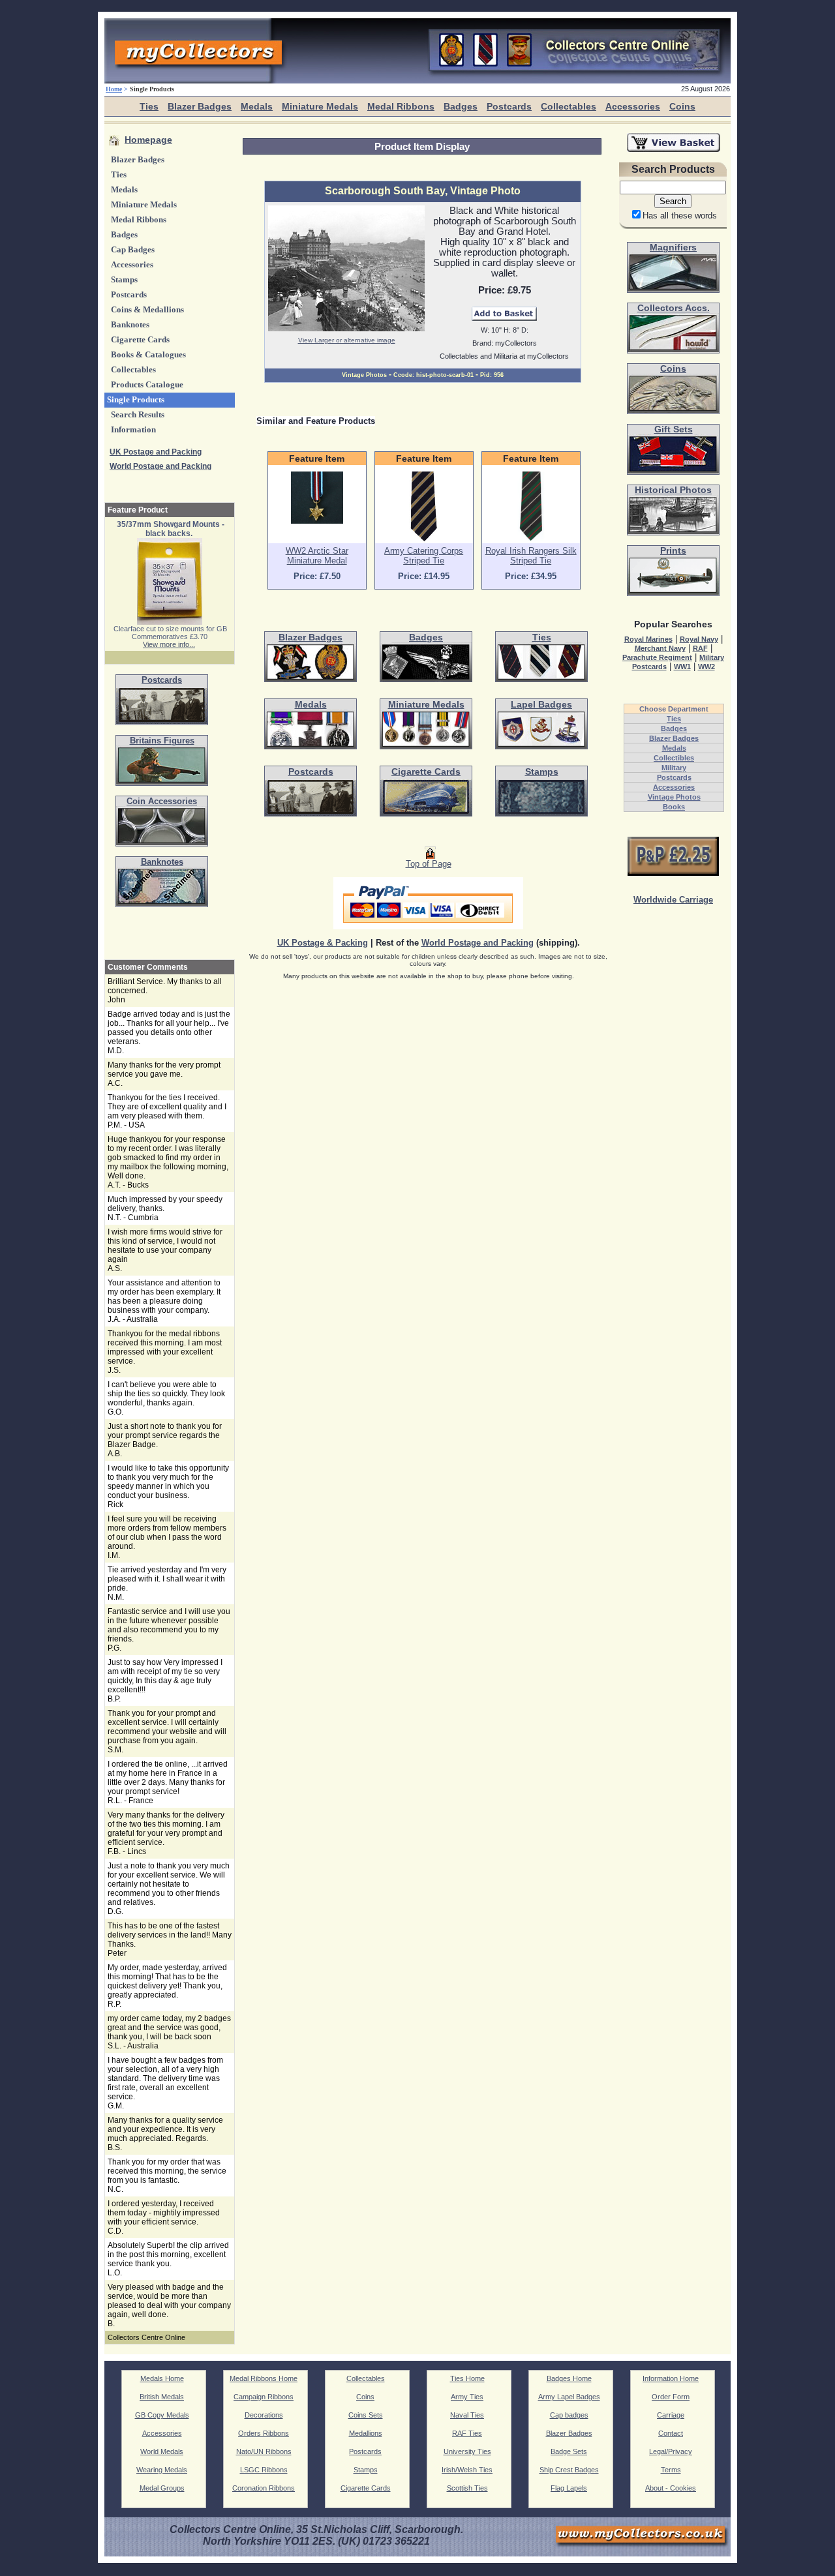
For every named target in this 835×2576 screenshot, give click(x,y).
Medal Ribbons (401, 106)
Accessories (633, 106)
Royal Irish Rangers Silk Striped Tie (531, 556)
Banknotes (130, 325)
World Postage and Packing (160, 466)
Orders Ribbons (264, 2433)
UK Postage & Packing (323, 943)
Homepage (148, 140)
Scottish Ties (467, 2488)
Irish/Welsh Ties (467, 2470)
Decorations (264, 2415)
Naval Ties (467, 2415)
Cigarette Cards (140, 340)
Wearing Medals (162, 2470)
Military (674, 768)
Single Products (136, 400)
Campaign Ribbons (264, 2397)
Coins (682, 106)
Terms (671, 2470)
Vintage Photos (674, 797)
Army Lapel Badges (569, 2397)
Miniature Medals (320, 106)
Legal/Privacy (671, 2451)
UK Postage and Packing (156, 452)
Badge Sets (569, 2451)
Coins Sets (366, 2415)
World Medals (162, 2451)
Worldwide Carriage (673, 900)
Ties (149, 106)
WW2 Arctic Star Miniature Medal (317, 556)
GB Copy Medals (162, 2415)
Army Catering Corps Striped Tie (424, 556)
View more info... (169, 644)
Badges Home (569, 2378)
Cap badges (569, 2415)
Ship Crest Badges (569, 2470)
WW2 (706, 666)
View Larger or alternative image (347, 340)
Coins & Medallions (147, 310)
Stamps (124, 280)
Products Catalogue (147, 385)
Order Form (671, 2397)
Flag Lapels (569, 2488)
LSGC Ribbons (264, 2470)
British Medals (162, 2397)
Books (674, 807)
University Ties (467, 2451)
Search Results (138, 415)
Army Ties (467, 2397)
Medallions (366, 2433)
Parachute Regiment (657, 657)
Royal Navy (699, 639)
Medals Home (162, 2378)
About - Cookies (671, 2488)
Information (133, 430)
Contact (671, 2433)
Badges (461, 106)
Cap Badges (133, 250)
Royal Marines (648, 639)
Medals (257, 106)
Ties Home (467, 2378)
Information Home (671, 2378)
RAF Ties (467, 2433)
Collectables (569, 106)
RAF (700, 648)
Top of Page (429, 864)
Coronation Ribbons (264, 2488)
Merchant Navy (660, 648)
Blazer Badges (200, 106)
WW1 (682, 666)
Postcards (509, 106)
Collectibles (674, 758)
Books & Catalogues (148, 355)
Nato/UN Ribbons (264, 2451)
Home (114, 89)
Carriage (671, 2415)
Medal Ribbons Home (264, 2378)
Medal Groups (162, 2488)
